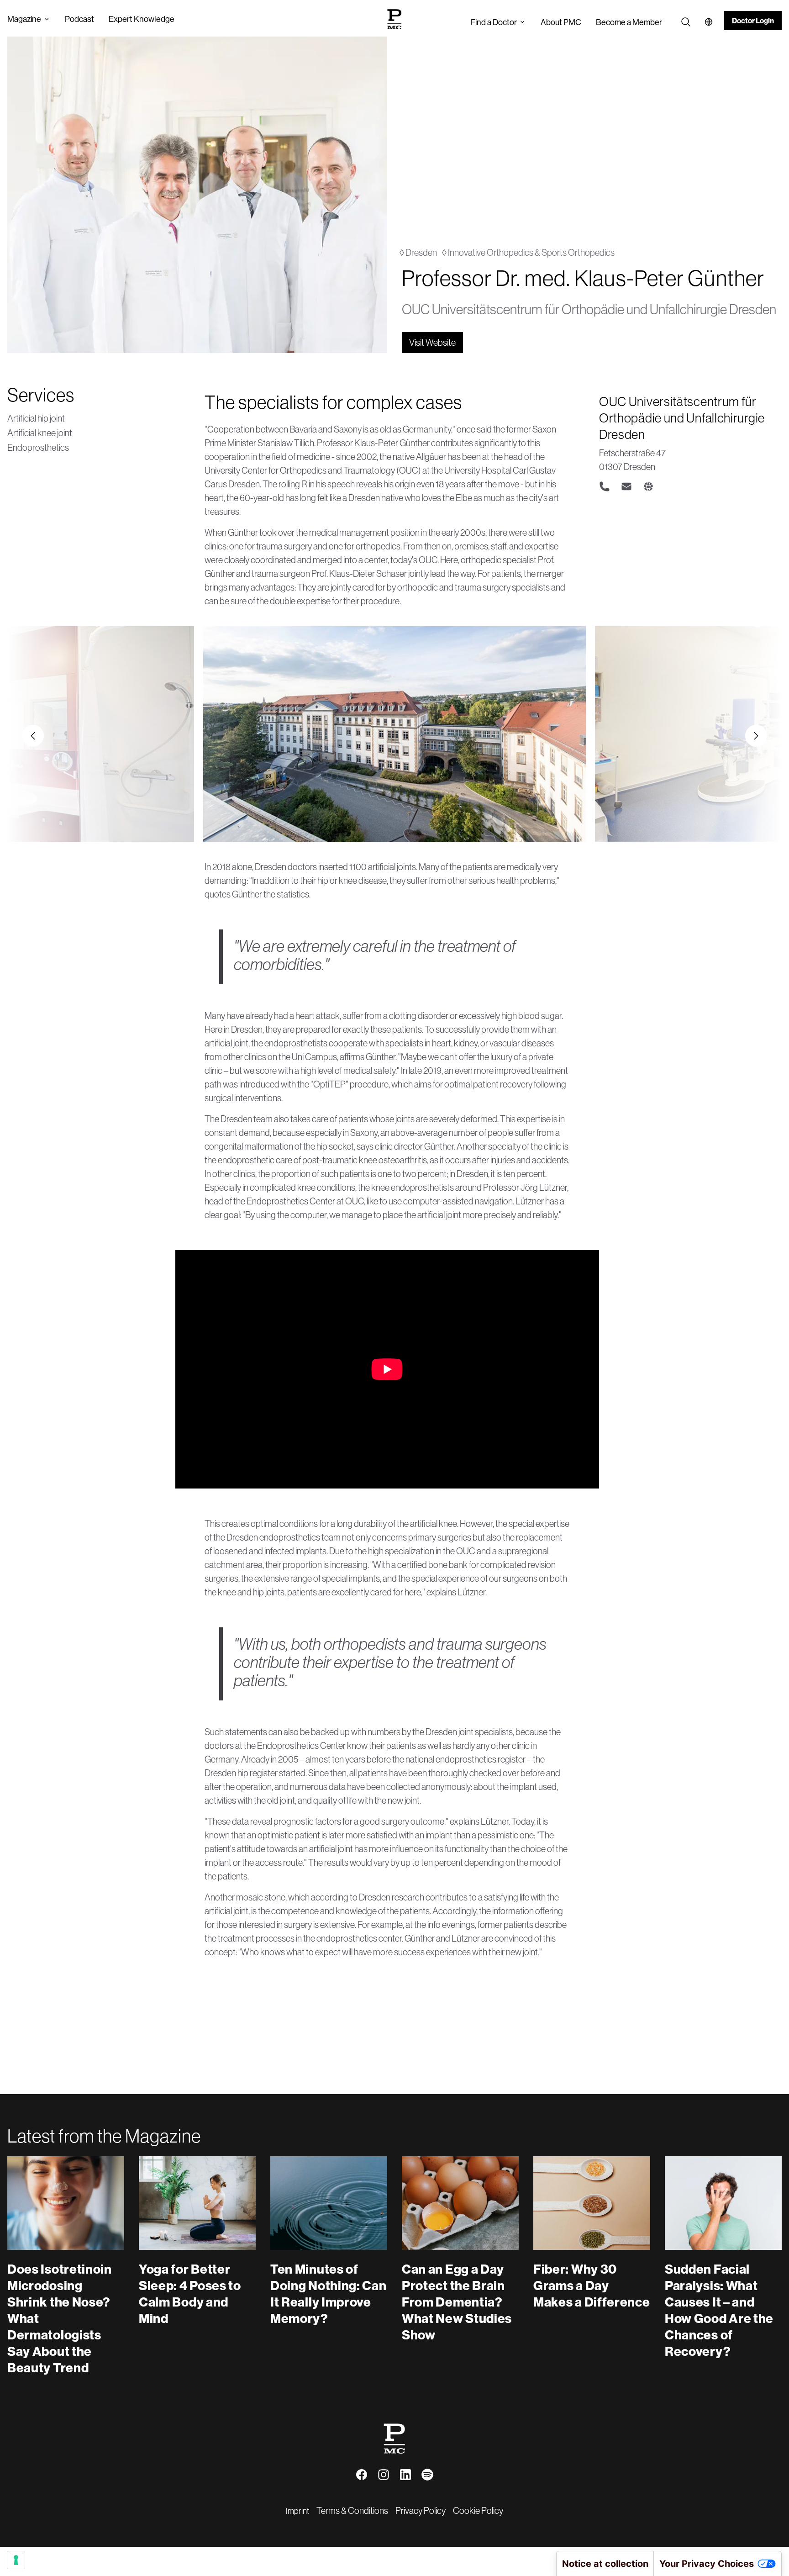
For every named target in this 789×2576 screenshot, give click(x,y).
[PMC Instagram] (384, 2475)
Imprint (297, 2511)
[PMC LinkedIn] (405, 2475)
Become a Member (629, 22)
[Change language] (709, 22)
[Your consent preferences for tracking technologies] (16, 2560)
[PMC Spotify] (427, 2475)
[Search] (686, 22)
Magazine (24, 19)
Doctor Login (753, 21)
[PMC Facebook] (362, 2475)
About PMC (561, 22)
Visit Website (432, 342)
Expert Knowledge (142, 19)
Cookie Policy (478, 2510)
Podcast (79, 19)
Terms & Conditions (352, 2510)
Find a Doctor (494, 22)
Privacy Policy (421, 2510)
